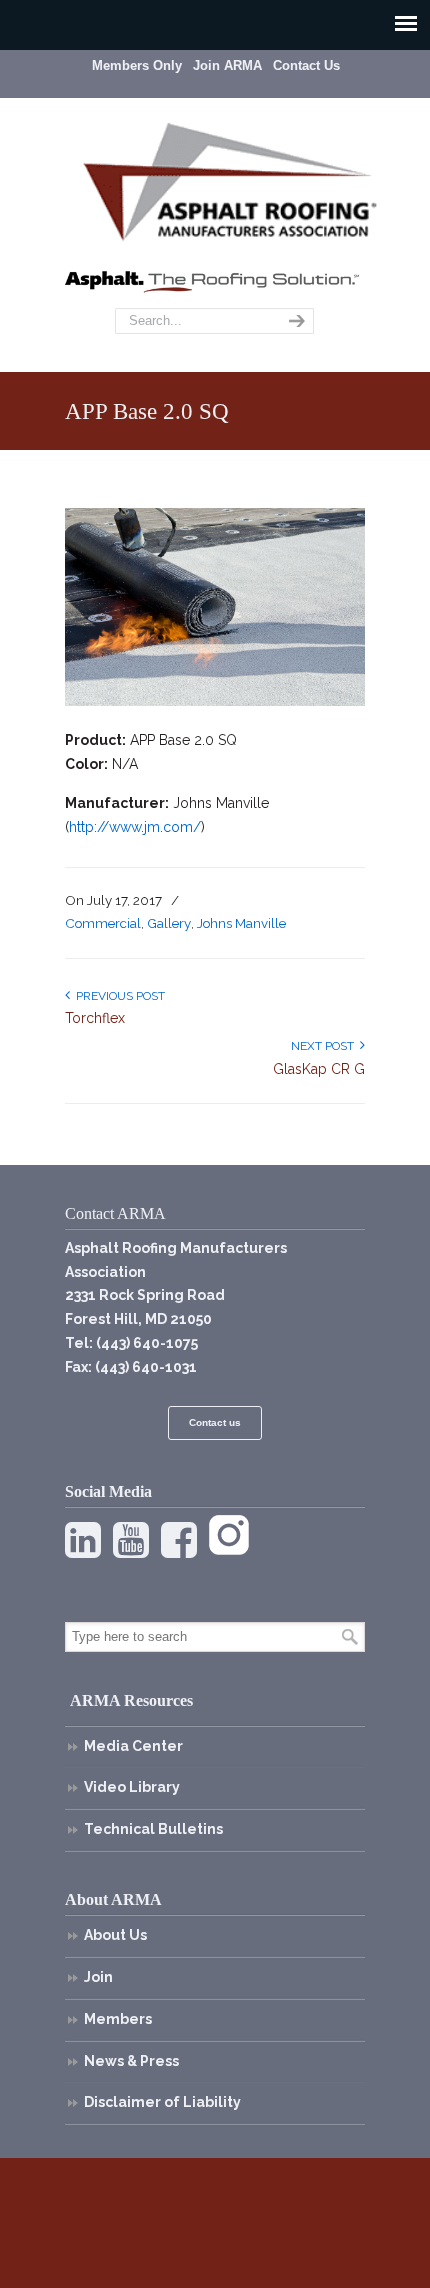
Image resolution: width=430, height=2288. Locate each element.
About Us (115, 1935)
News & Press (131, 2061)
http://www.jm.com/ (135, 827)
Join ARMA (227, 65)
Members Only (137, 65)
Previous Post (117, 996)
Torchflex (95, 1018)
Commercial (103, 923)
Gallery (169, 923)
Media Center (133, 1746)
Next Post (325, 1046)
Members (118, 2019)
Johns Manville (241, 923)
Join (98, 1977)
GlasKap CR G (319, 1069)
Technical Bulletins (153, 1829)
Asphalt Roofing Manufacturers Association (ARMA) (230, 179)
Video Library (132, 1787)
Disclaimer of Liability (162, 2102)
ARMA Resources (131, 1700)
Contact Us (306, 65)
